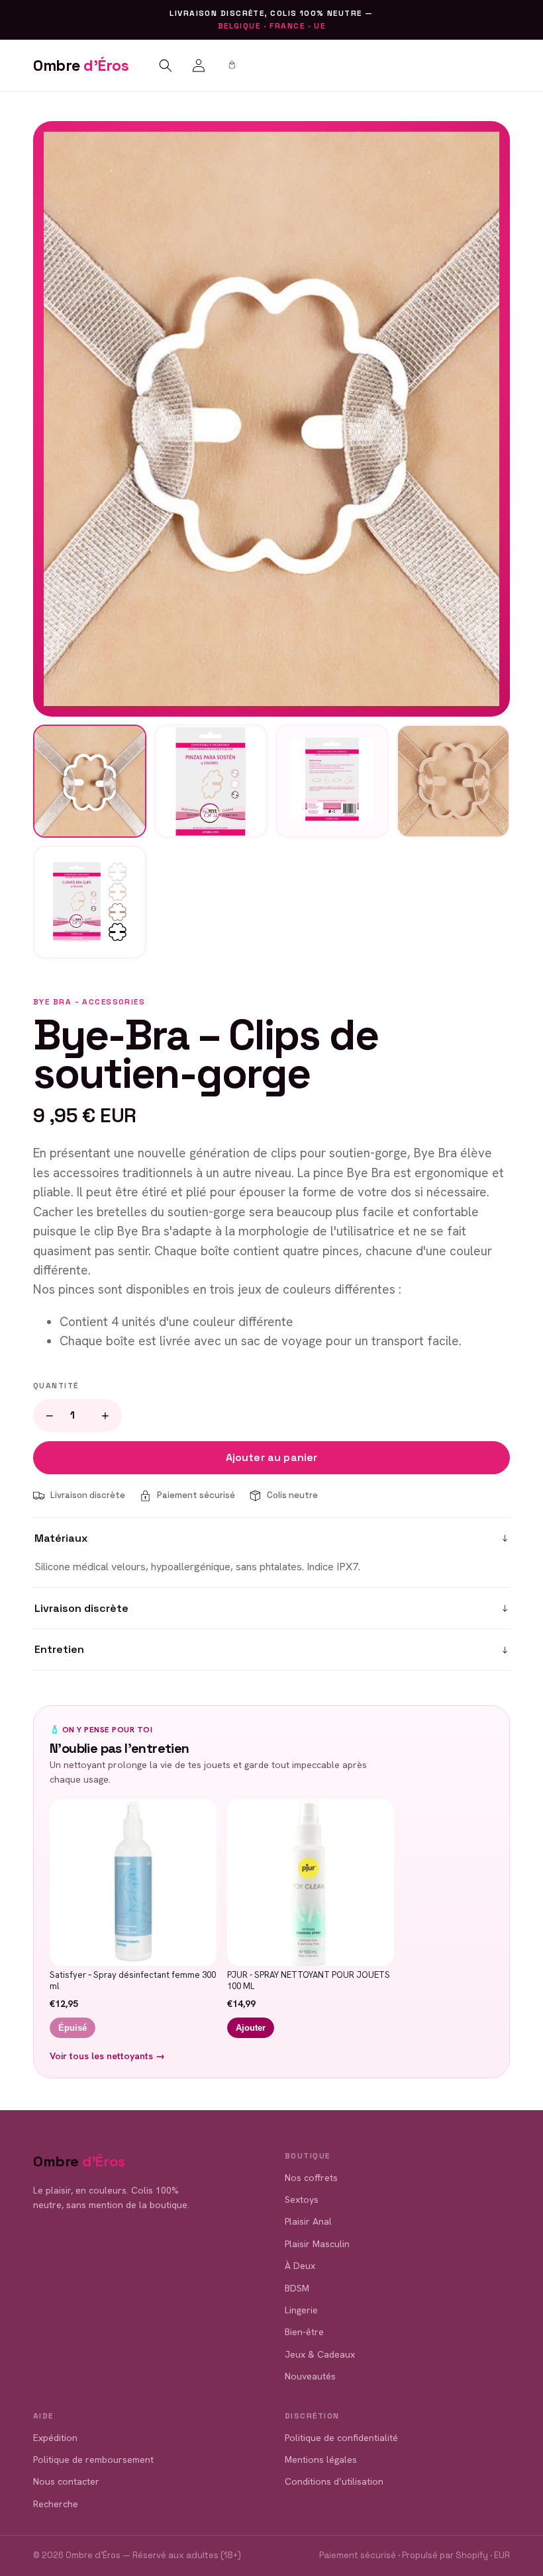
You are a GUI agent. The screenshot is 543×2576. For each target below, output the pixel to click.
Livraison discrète (81, 1608)
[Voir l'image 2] (211, 781)
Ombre (81, 66)
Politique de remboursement (93, 2460)
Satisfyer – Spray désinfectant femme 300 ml (133, 1981)
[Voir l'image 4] (453, 781)
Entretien (59, 1649)
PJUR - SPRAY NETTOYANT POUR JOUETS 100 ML (309, 1981)
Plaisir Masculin (317, 2244)
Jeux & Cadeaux (320, 2354)
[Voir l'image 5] (90, 902)
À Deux (300, 2266)
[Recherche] (166, 66)
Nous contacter (66, 2481)
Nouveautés (310, 2376)
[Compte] (199, 66)
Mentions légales (321, 2460)
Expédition (55, 2438)
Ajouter (251, 2028)
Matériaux (61, 1538)
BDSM (297, 2288)
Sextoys (302, 2199)
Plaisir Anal (308, 2221)
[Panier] (232, 66)
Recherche (56, 2504)
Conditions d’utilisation (334, 2481)
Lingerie (301, 2310)
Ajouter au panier (272, 1457)
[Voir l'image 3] (332, 781)
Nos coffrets (311, 2178)
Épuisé (73, 2028)
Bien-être (304, 2332)
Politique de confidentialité (341, 2438)
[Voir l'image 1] (90, 781)
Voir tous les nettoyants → (107, 2056)
